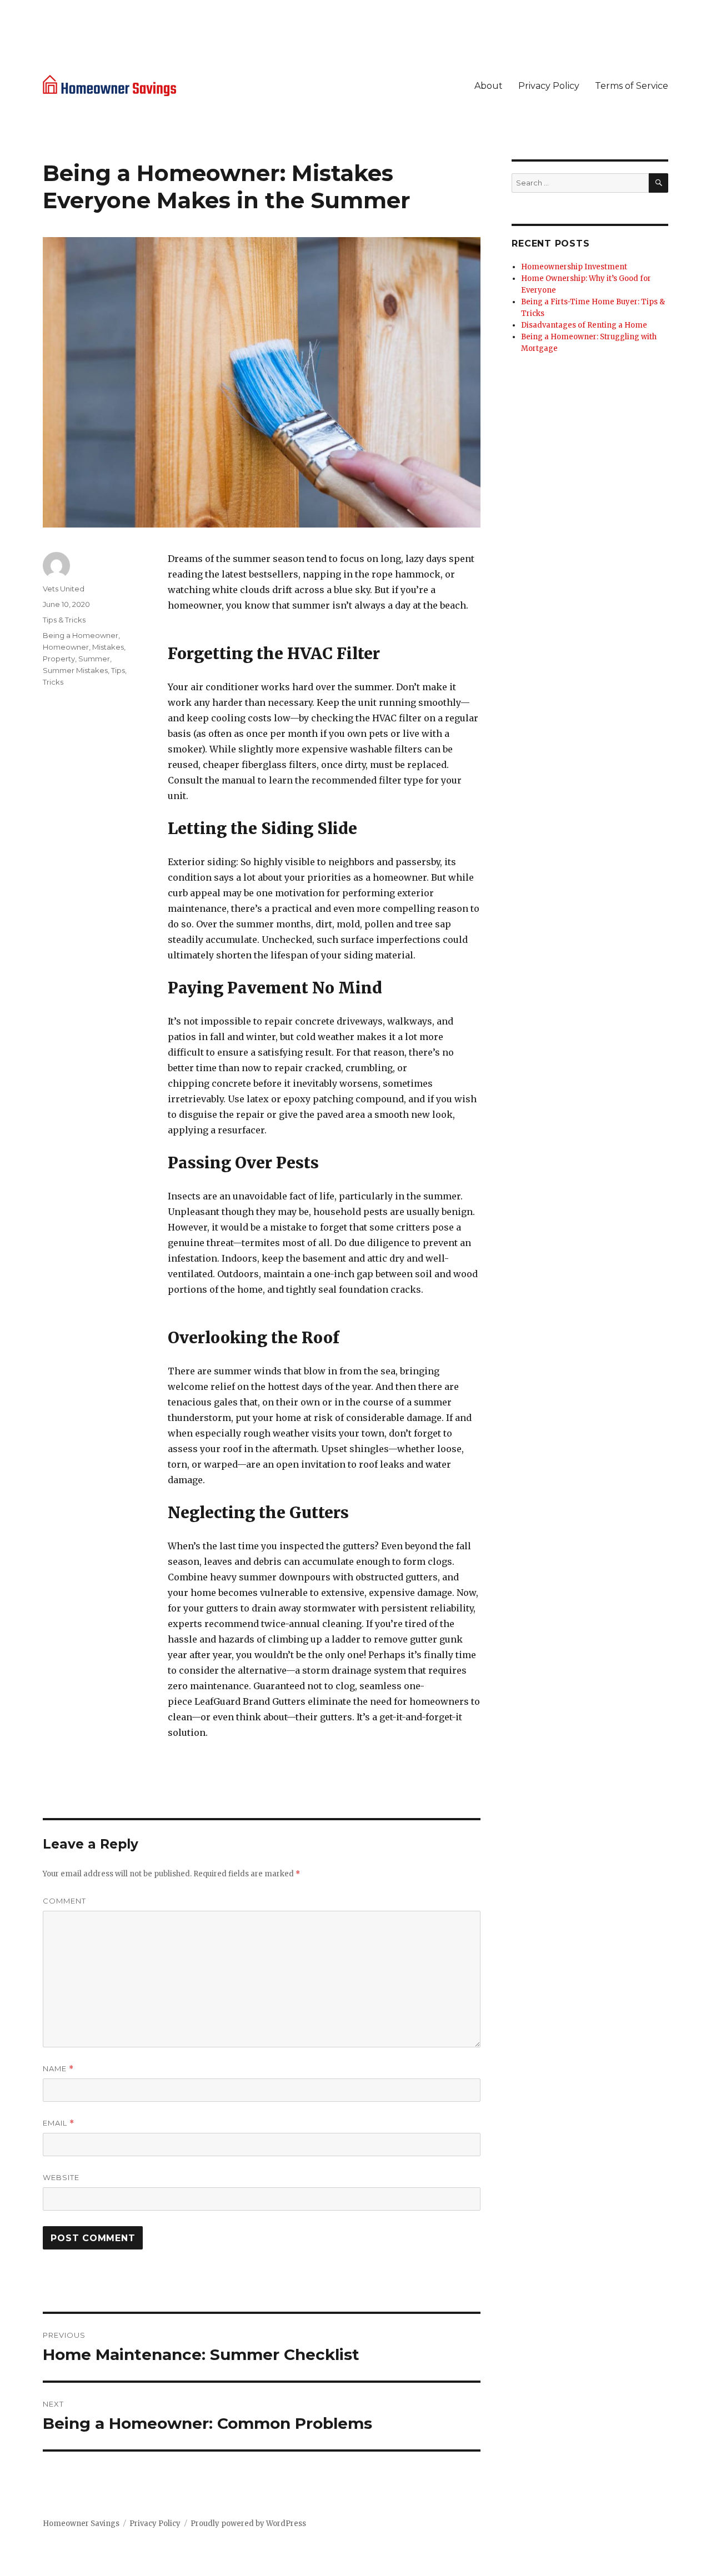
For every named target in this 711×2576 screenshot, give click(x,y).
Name (58, 2069)
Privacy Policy (549, 86)
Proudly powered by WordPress (248, 2524)
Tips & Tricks (64, 620)
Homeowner (66, 647)
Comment (64, 1901)
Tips (118, 670)
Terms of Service (632, 86)
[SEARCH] (659, 183)
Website (61, 2177)
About (489, 86)
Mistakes (108, 647)
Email (59, 2123)
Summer (94, 659)
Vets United (64, 589)
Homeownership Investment (574, 267)
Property (59, 659)
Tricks (53, 682)
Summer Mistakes (75, 670)
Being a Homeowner (81, 635)
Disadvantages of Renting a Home (584, 325)
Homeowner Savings (81, 2524)
